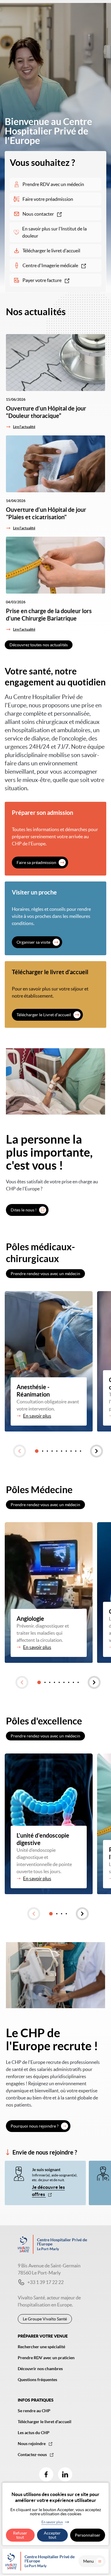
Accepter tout (52, 2535)
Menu (89, 2561)
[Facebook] (46, 2474)
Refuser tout (20, 2535)
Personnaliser (88, 2535)
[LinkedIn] (65, 2474)
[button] (20, 1451)
